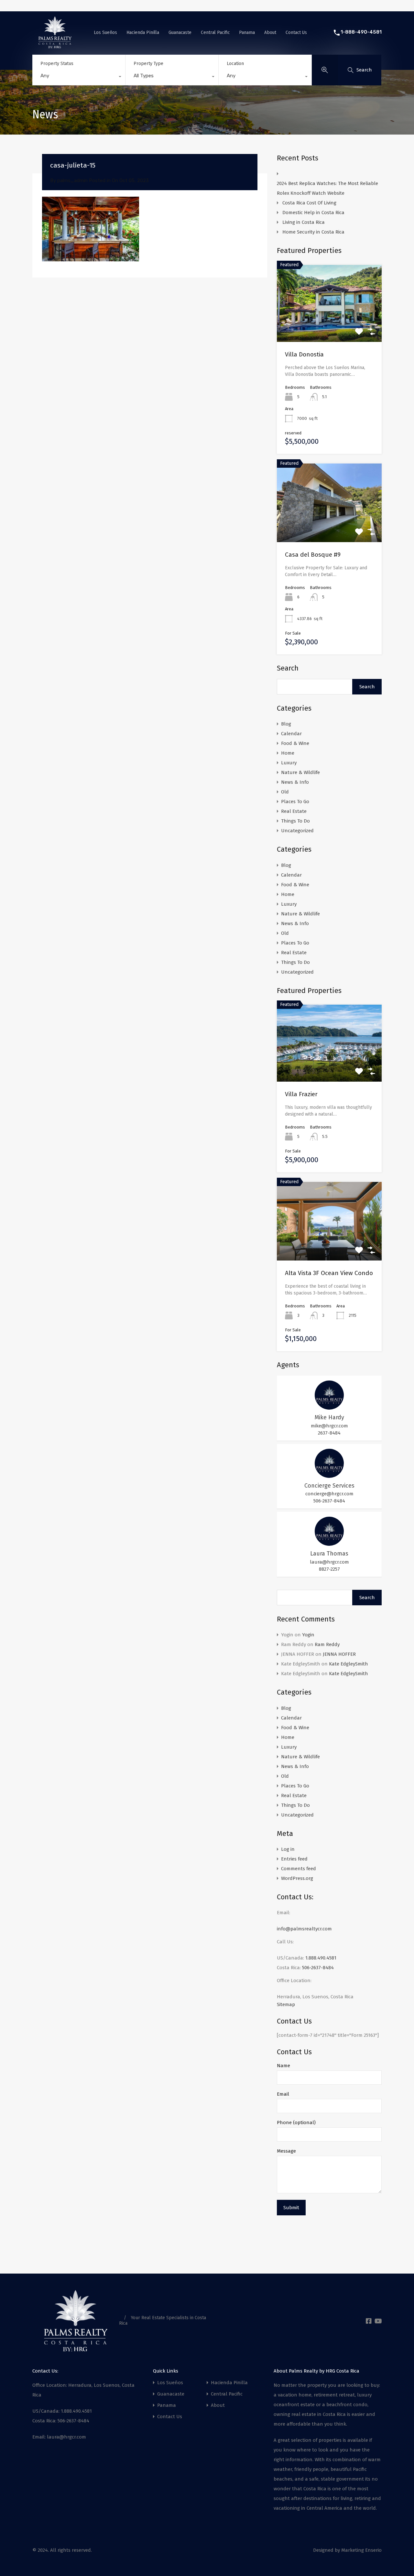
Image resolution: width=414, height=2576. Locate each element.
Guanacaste (180, 32)
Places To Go (295, 802)
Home (288, 753)
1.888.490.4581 (321, 1958)
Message (286, 2151)
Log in (288, 1849)
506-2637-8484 (329, 1501)
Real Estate (294, 811)
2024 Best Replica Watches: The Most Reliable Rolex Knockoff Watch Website (327, 188)
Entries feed (294, 1859)
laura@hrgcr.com (329, 1562)
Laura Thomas (329, 1554)
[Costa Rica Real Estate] (55, 46)
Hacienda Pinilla (143, 32)
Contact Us (296, 32)
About (270, 32)
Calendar (291, 734)
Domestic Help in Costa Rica (313, 213)
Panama (247, 32)
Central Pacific (215, 32)
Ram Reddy (327, 1644)
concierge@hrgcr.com (329, 1494)
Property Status (57, 64)
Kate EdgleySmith (349, 1664)
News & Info (295, 782)
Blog (286, 724)
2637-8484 (329, 1433)
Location (235, 64)
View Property (329, 1066)
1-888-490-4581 (361, 32)
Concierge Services (329, 1486)
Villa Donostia (304, 354)
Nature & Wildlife (300, 772)
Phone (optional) (296, 2123)
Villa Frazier (301, 1094)
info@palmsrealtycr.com (304, 1929)
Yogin (308, 1635)
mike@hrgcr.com (329, 1426)
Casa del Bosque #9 (313, 555)
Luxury (289, 763)
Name (283, 2066)
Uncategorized (297, 831)
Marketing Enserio (361, 2550)
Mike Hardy (329, 1417)
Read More (329, 327)
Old (285, 792)
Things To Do (295, 821)
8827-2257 (329, 1569)
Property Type (148, 64)
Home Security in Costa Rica (313, 232)
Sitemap (286, 2004)
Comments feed (299, 1869)
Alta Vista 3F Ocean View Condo (329, 1273)
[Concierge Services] (329, 1475)
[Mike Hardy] (329, 1407)
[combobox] (79, 77)
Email (283, 2094)
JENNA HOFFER (339, 1654)
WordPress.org (297, 1878)
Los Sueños (105, 32)
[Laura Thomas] (329, 1543)
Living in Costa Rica (304, 222)
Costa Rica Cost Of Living (310, 203)
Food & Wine (295, 743)
